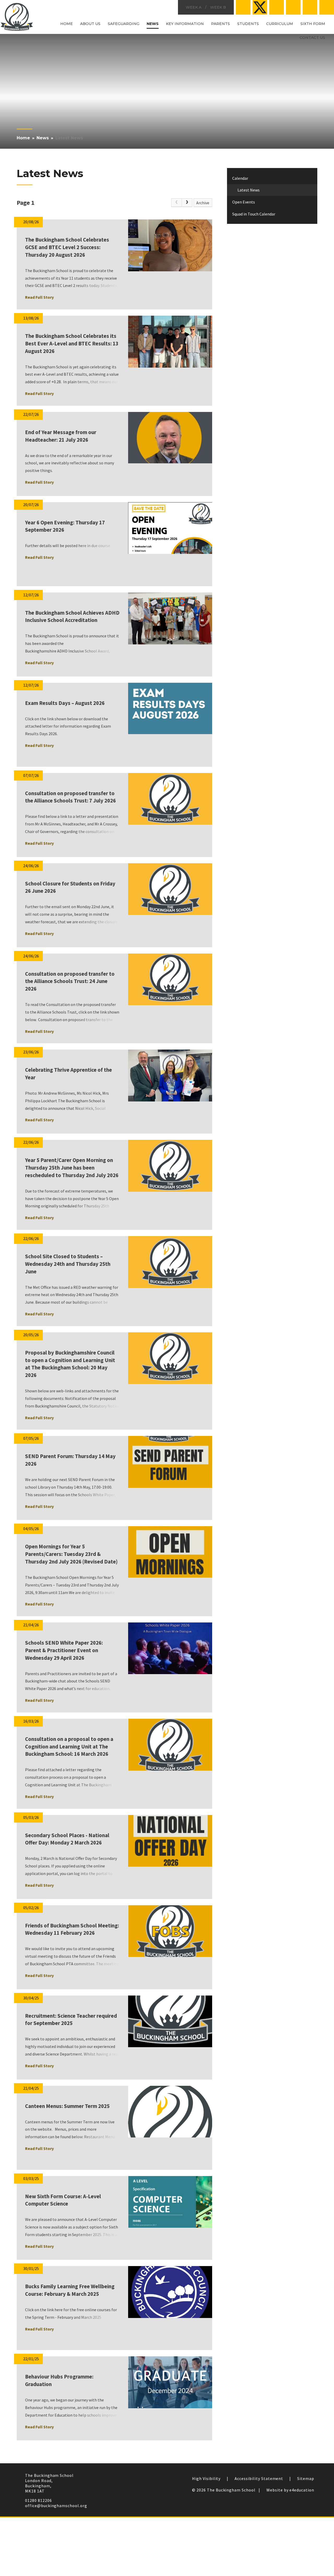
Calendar (240, 178)
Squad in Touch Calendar (254, 214)
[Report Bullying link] (277, 7)
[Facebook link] (243, 7)
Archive (203, 203)
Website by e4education (290, 2490)
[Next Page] (187, 203)
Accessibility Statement (259, 2478)
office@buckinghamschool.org (56, 2506)
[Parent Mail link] (293, 7)
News (43, 138)
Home (23, 138)
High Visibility (206, 2478)
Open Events (244, 202)
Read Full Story (39, 297)
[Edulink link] (310, 7)
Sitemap (306, 2478)
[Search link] (327, 7)
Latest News (69, 138)
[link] (176, 203)
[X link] (260, 7)
